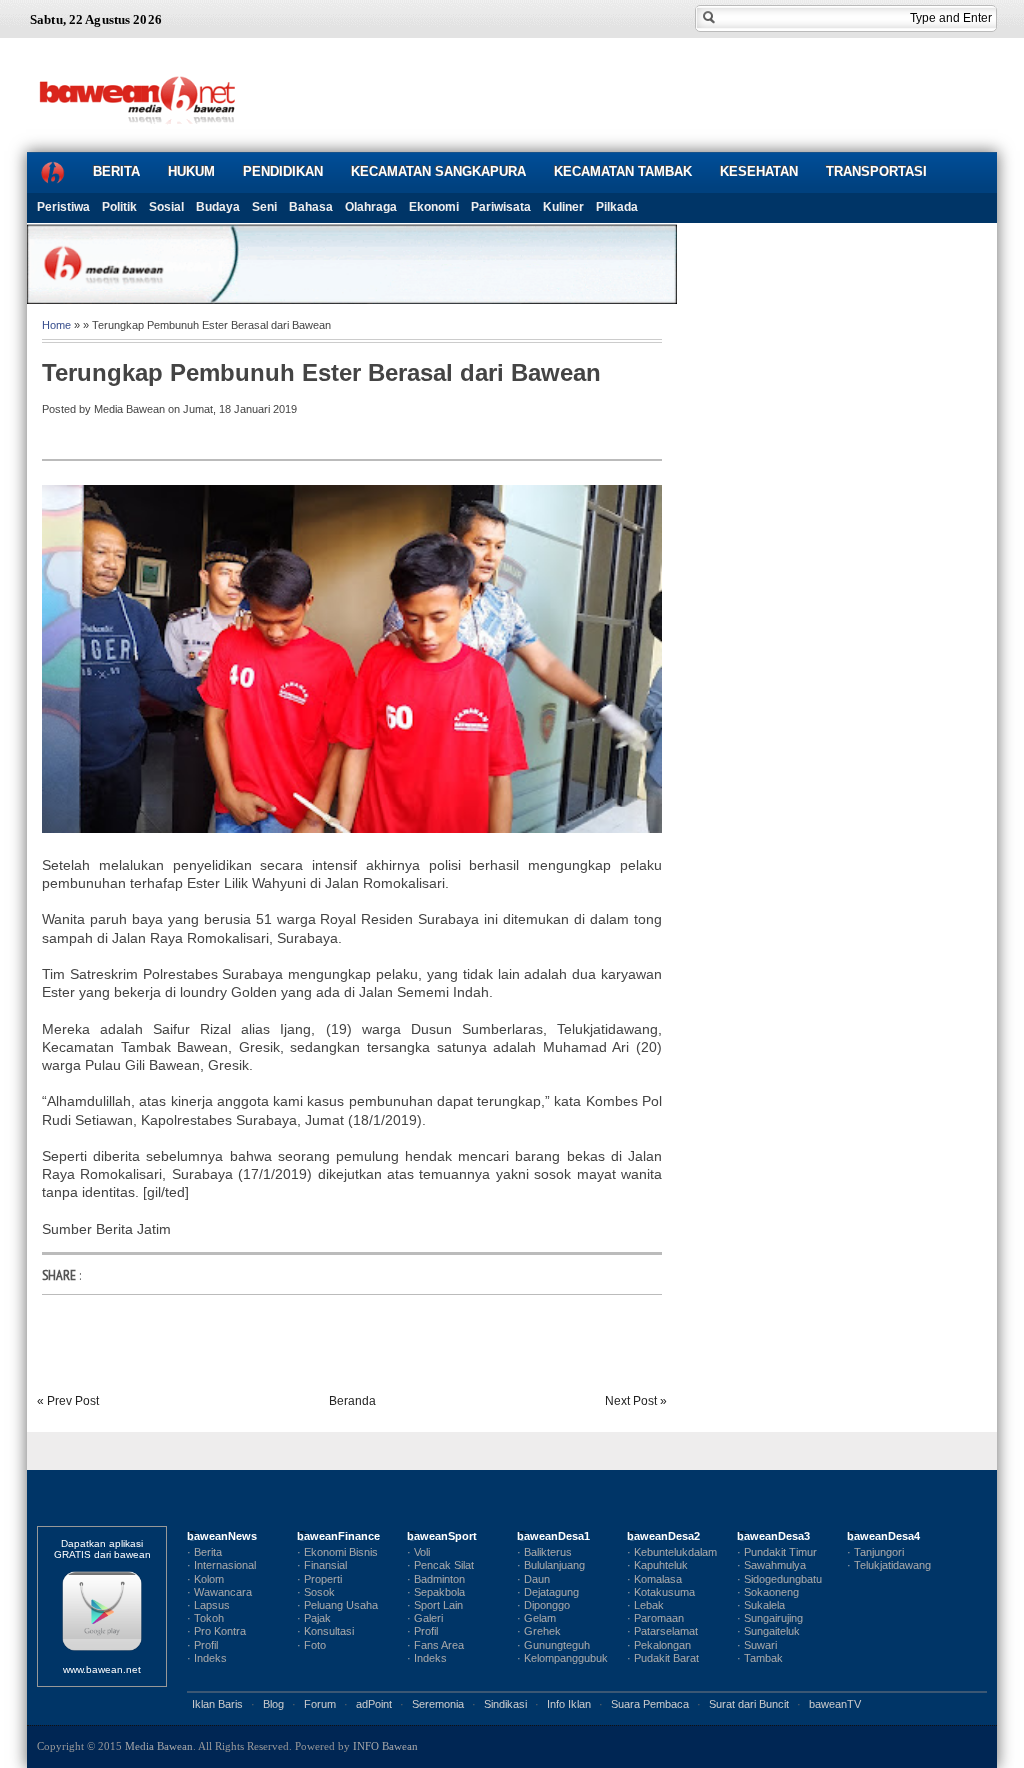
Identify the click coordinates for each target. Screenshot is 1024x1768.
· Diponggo (543, 1605)
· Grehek (539, 1631)
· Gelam (536, 1618)
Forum (320, 1704)
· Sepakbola (436, 1592)
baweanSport (442, 1536)
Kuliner (563, 207)
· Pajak (314, 1618)
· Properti (319, 1579)
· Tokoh (205, 1618)
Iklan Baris (217, 1704)
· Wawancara (219, 1592)
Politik (119, 207)
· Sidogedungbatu (779, 1579)
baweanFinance (338, 1536)
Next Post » (636, 1401)
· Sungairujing (770, 1618)
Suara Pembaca (650, 1704)
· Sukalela (761, 1605)
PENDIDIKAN (283, 171)
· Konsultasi (325, 1631)
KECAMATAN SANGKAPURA (438, 171)
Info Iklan (569, 1704)
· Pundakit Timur (777, 1552)
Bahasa (311, 207)
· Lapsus (208, 1605)
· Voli (418, 1552)
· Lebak (645, 1605)
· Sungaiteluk (768, 1631)
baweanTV (835, 1704)
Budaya (218, 207)
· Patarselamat (662, 1631)
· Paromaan (655, 1618)
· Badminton (436, 1579)
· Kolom (205, 1579)
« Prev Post (68, 1401)
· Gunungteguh (553, 1645)
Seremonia (438, 1704)
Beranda (352, 1401)
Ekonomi (434, 207)
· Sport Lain (435, 1605)
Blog (273, 1704)
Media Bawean (159, 1746)
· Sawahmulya (771, 1565)
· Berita (204, 1552)
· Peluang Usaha (337, 1605)
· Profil (202, 1645)
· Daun (533, 1579)
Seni (264, 207)
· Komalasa (654, 1579)
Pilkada (617, 207)
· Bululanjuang (551, 1565)
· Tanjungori (875, 1552)
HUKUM (191, 171)
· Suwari (757, 1645)
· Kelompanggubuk (562, 1658)
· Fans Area (435, 1645)
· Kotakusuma (661, 1592)
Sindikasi (505, 1704)
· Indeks (207, 1658)
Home (56, 325)
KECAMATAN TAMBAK (623, 171)
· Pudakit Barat (663, 1658)
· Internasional (221, 1565)
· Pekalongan (659, 1645)
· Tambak (760, 1658)
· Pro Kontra (216, 1631)
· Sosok (316, 1592)
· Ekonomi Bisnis (337, 1552)
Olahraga (371, 207)
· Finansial (322, 1565)
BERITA (116, 171)
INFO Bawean (385, 1746)
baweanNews (222, 1536)
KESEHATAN (759, 171)
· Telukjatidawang (889, 1565)
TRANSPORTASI (876, 171)
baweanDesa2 (663, 1536)
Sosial (166, 207)
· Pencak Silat (440, 1565)
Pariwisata (501, 207)
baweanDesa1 (553, 1536)
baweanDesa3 (773, 1536)
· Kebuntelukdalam (672, 1552)
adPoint (374, 1704)
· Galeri (425, 1618)
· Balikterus (544, 1552)
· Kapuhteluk (657, 1565)
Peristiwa (63, 207)
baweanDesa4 (883, 1536)
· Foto (311, 1645)
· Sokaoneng (768, 1592)
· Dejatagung (548, 1592)
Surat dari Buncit (749, 1704)
